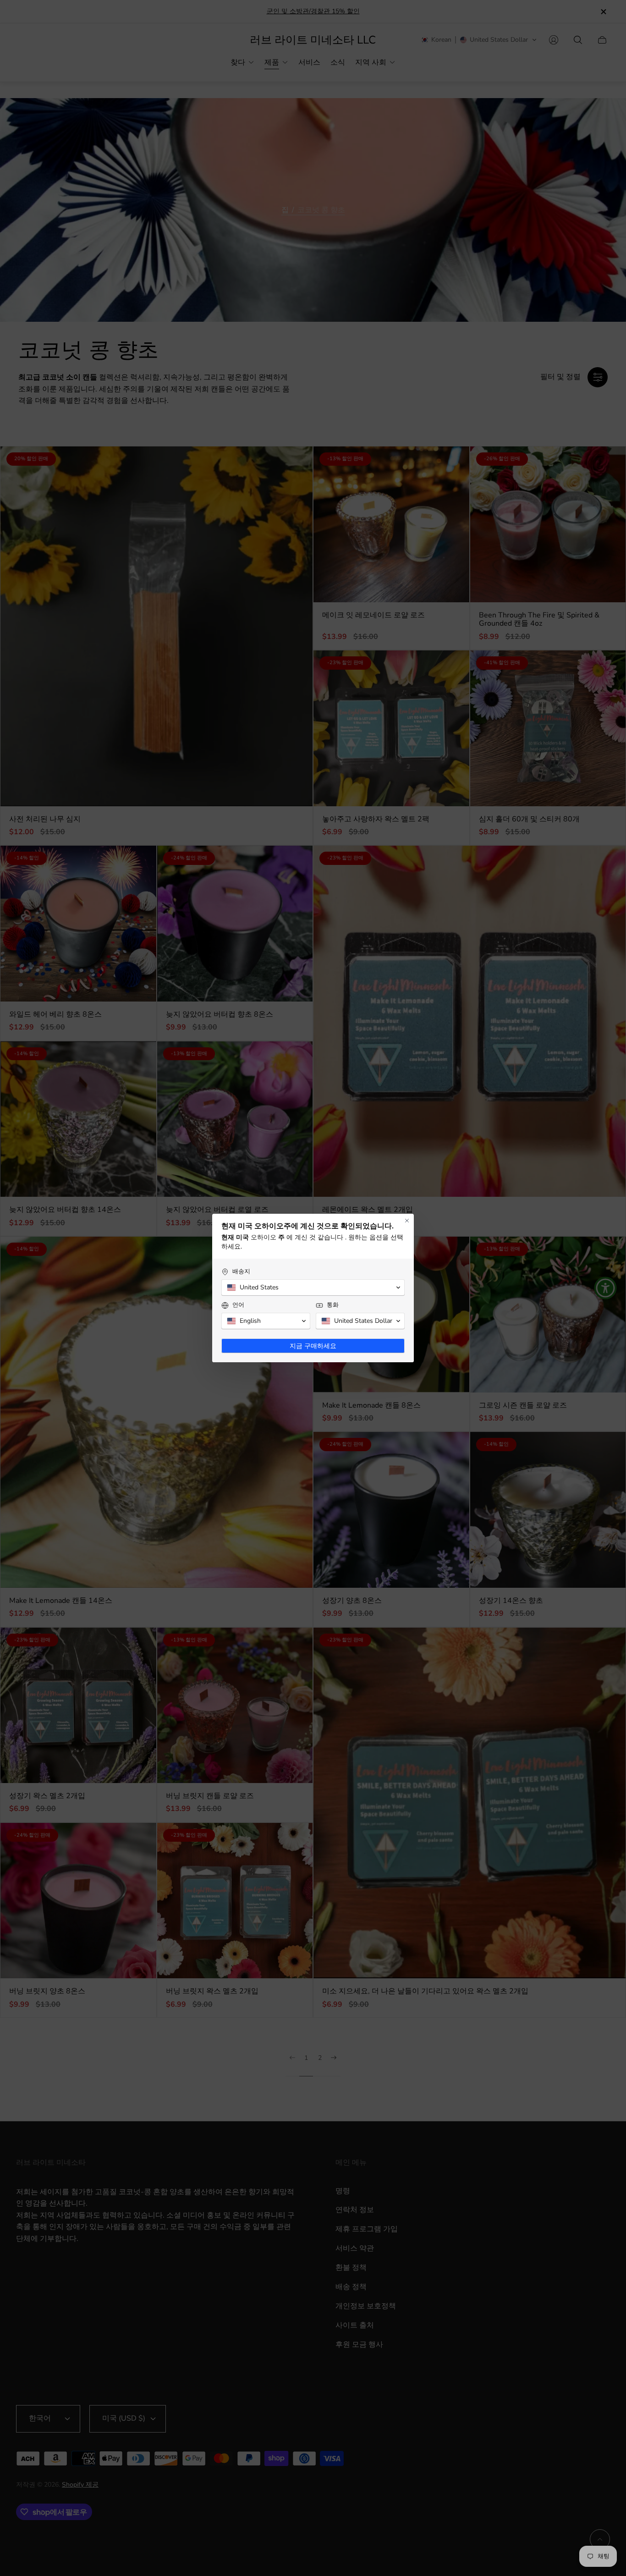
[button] (313, 1288)
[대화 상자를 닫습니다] (407, 1221)
